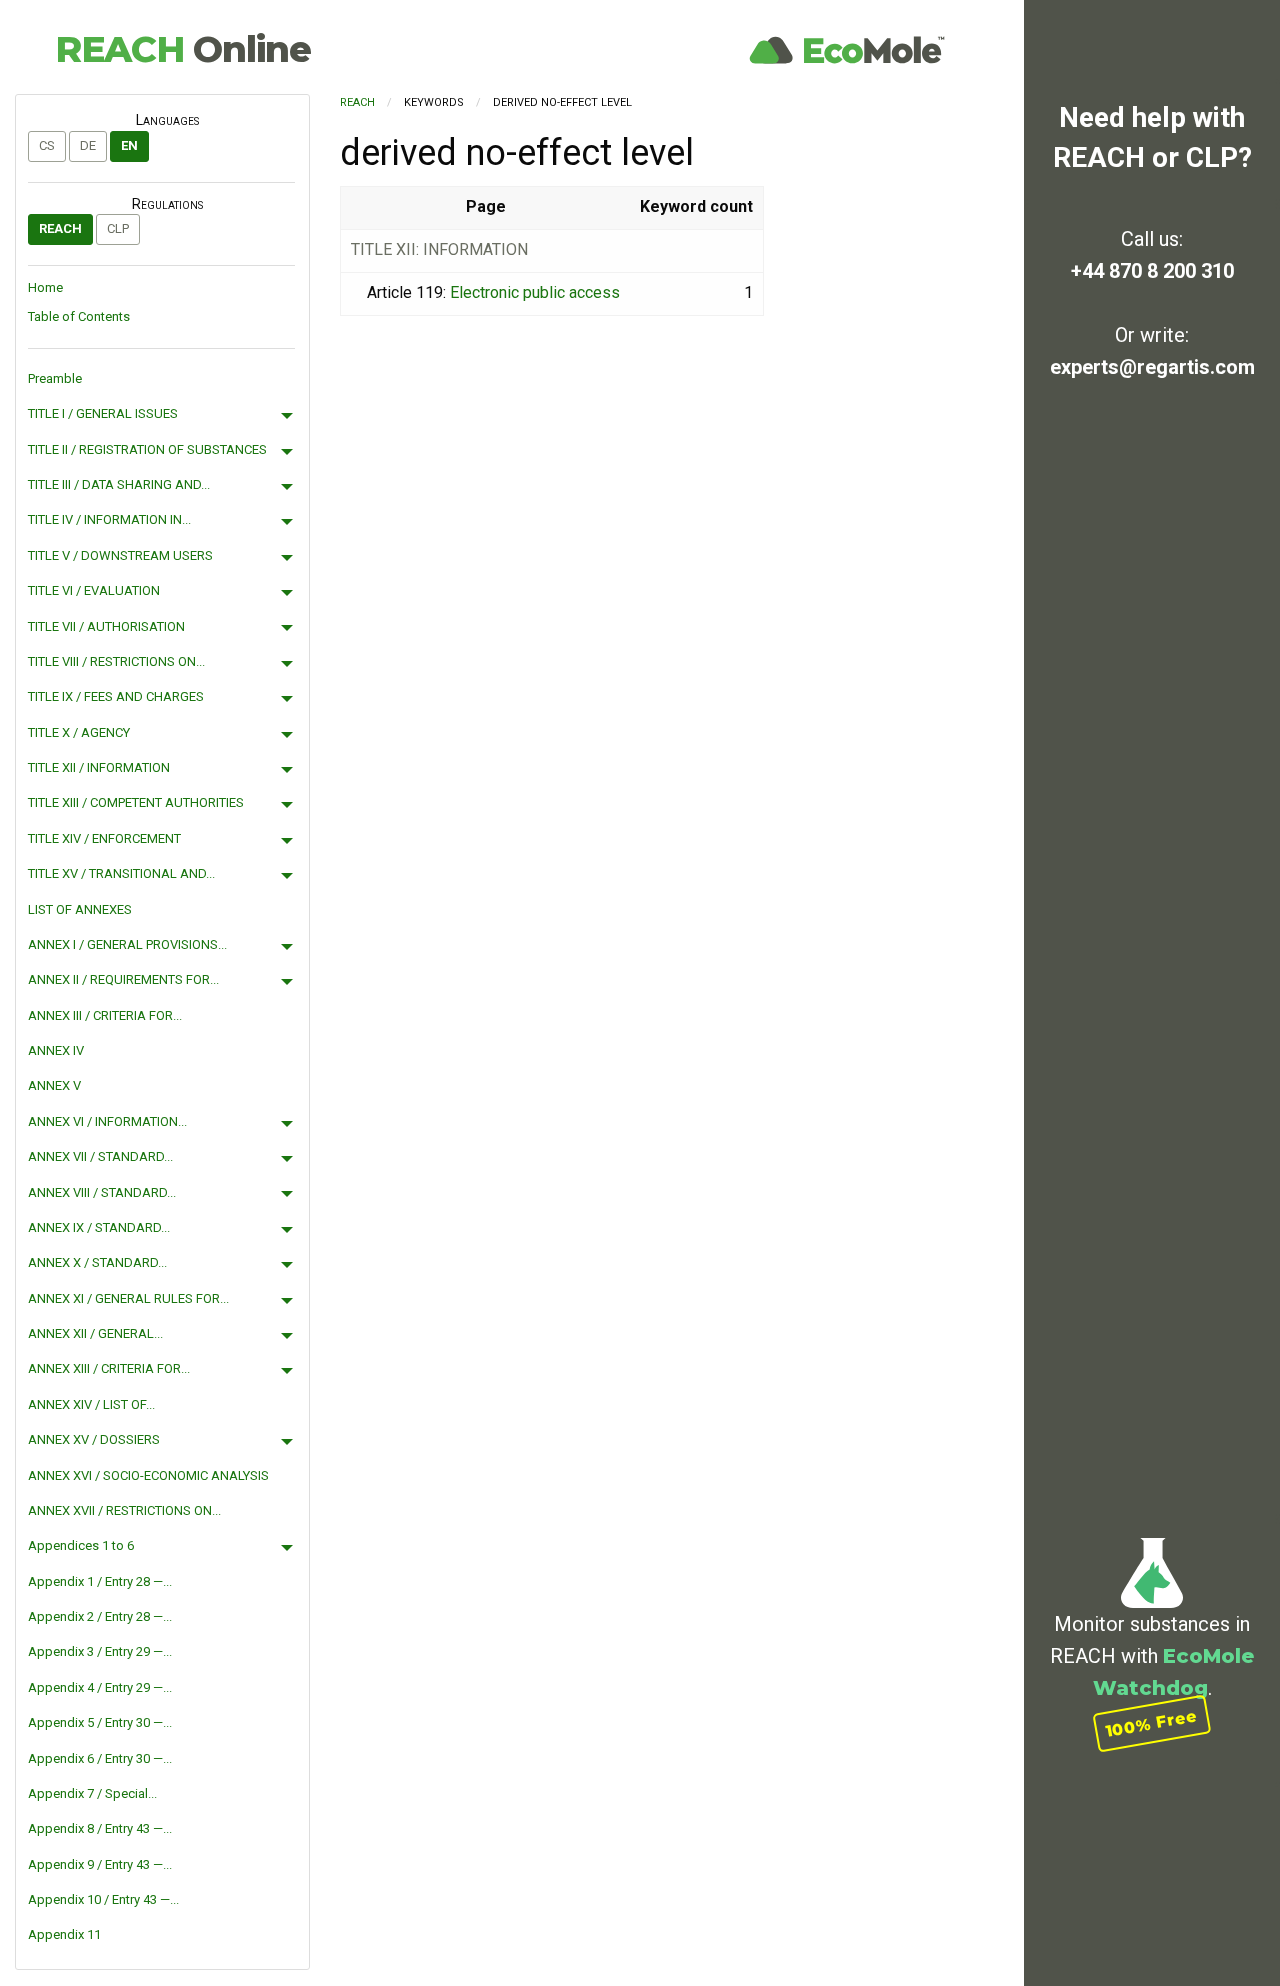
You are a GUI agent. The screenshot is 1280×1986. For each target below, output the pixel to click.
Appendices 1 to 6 (81, 1545)
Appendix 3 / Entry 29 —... (100, 1651)
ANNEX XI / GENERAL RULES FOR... (128, 1298)
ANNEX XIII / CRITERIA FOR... (109, 1368)
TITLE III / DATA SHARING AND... (119, 484)
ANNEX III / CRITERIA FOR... (105, 1015)
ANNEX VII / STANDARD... (100, 1156)
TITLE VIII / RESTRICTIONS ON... (116, 661)
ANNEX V (54, 1085)
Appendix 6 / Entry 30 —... (100, 1758)
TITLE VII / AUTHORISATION (106, 626)
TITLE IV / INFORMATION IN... (109, 519)
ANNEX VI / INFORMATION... (107, 1121)
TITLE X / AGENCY (79, 732)
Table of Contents (79, 316)
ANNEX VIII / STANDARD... (102, 1192)
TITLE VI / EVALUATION (94, 590)
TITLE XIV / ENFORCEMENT (104, 838)
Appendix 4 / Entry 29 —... (100, 1687)
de (88, 145)
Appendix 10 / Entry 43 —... (103, 1899)
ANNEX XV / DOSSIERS (94, 1439)
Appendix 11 (64, 1934)
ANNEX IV (56, 1050)
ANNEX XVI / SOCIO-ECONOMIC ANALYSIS (148, 1475)
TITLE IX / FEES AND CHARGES (116, 696)
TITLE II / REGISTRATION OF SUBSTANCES (147, 449)
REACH (183, 49)
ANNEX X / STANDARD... (97, 1262)
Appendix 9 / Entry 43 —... (100, 1864)
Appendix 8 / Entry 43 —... (100, 1828)
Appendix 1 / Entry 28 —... (100, 1581)
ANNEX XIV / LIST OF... (91, 1404)
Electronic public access (535, 292)
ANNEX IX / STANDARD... (99, 1227)
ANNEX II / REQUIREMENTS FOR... (123, 979)
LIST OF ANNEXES (80, 909)
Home (45, 287)
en (129, 145)
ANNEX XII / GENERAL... (95, 1333)
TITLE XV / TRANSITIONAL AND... (121, 873)
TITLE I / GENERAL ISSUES (103, 413)
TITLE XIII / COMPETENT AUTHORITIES (136, 802)
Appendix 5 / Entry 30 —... (100, 1722)
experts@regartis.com (1152, 367)
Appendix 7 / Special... (92, 1793)
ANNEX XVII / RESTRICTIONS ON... (124, 1510)
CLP (118, 228)
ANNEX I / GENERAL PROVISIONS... (127, 944)
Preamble (55, 378)
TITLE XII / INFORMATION (99, 767)
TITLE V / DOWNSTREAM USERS (120, 555)
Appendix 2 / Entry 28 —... (100, 1616)
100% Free (1152, 1723)
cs (47, 145)
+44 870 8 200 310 (1152, 271)
